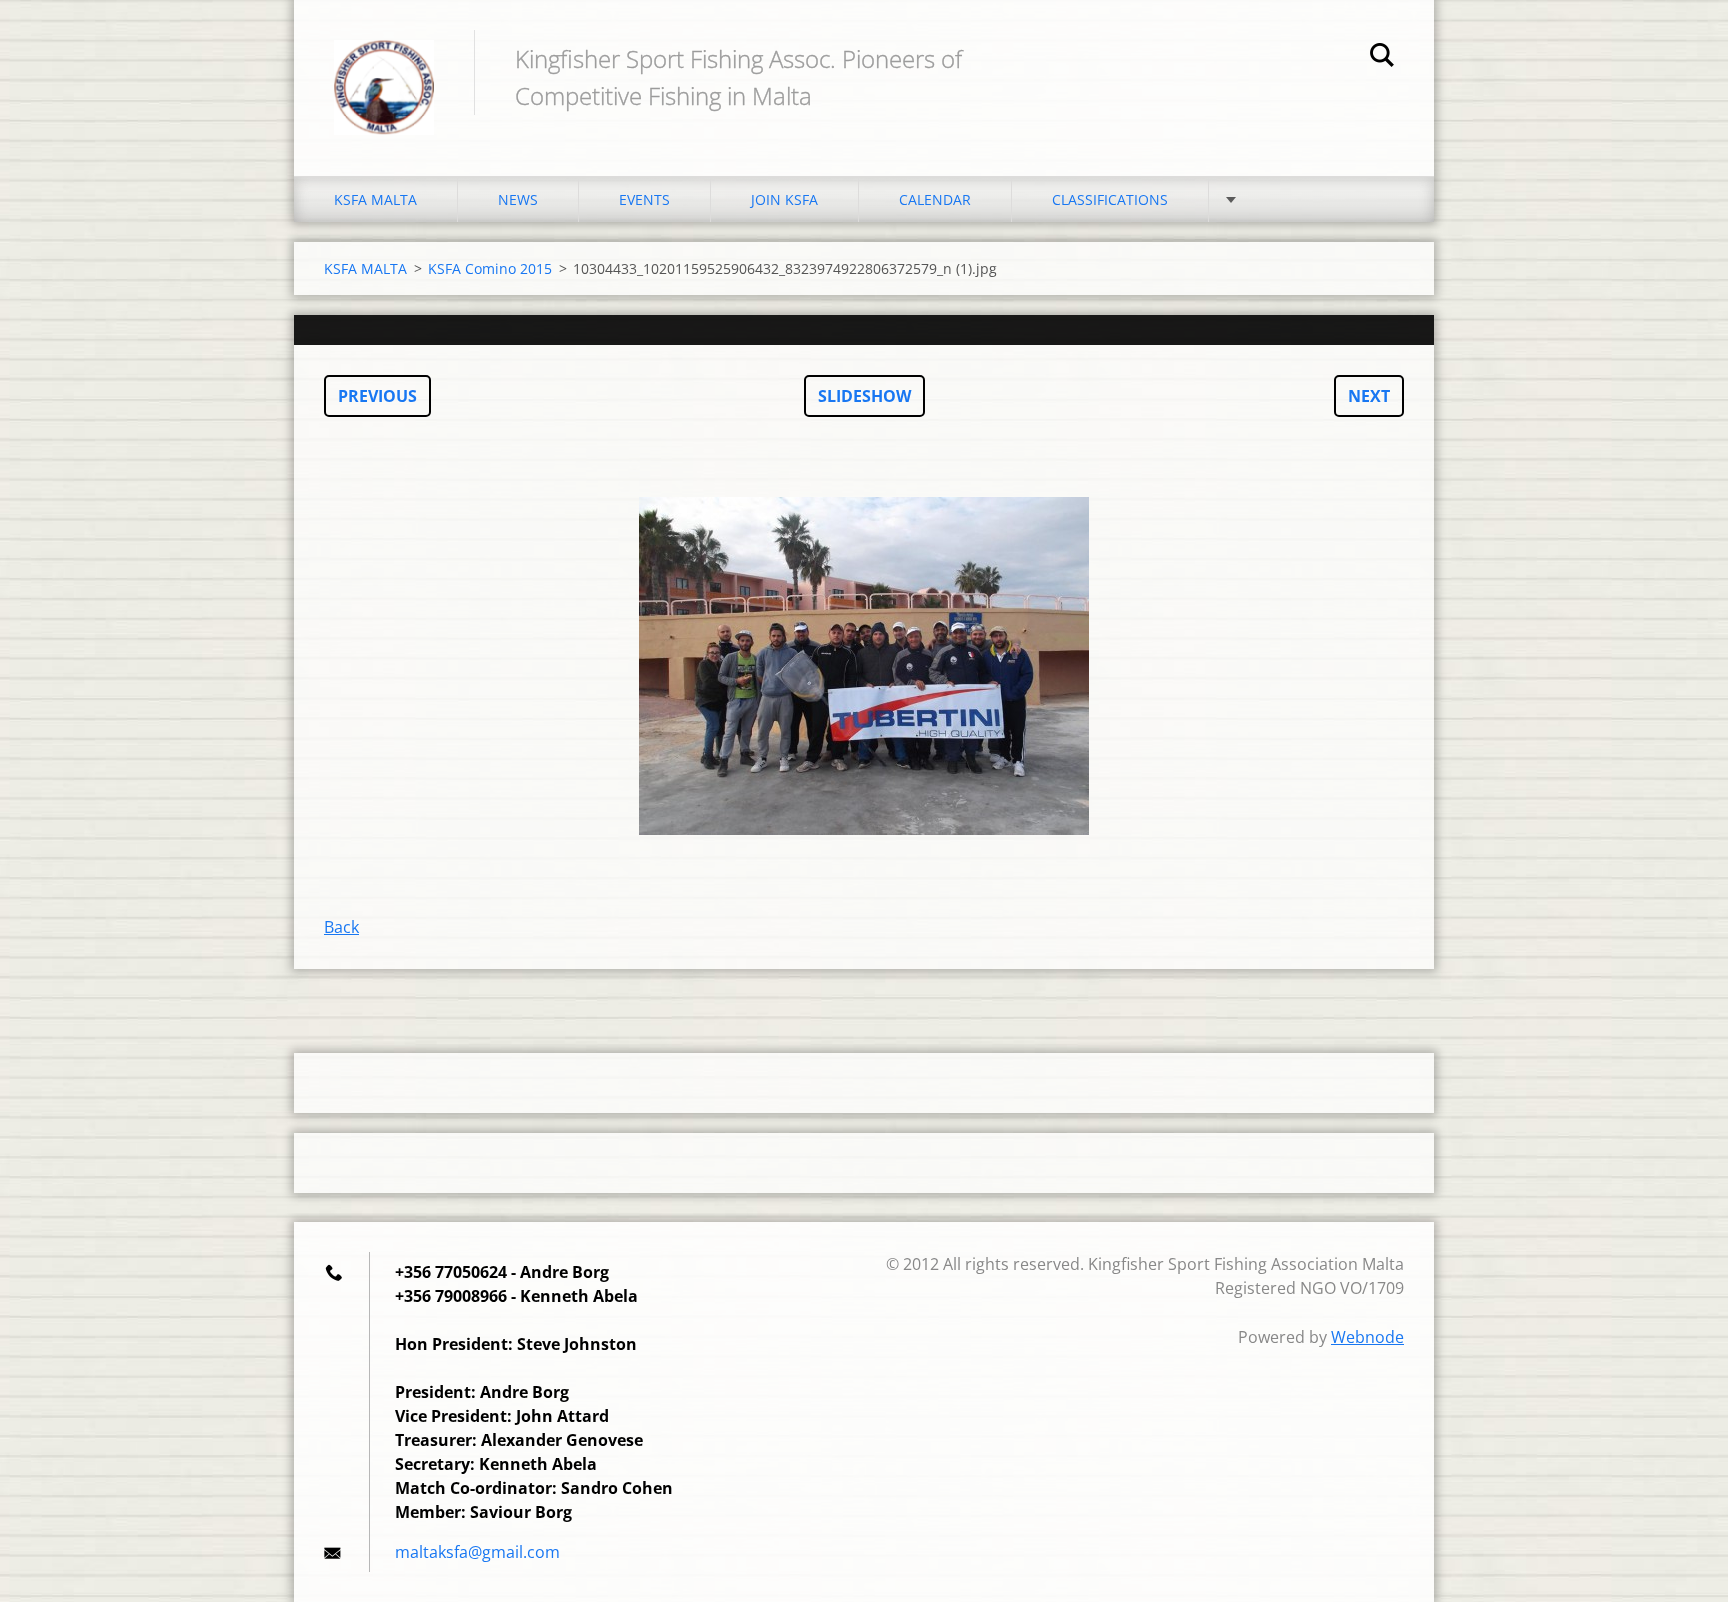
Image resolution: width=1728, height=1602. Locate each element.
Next (1369, 396)
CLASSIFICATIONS (1110, 199)
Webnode (1367, 1337)
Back (341, 927)
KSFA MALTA (375, 199)
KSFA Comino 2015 (490, 268)
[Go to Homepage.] (384, 68)
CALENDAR (935, 199)
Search (1382, 58)
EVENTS (644, 199)
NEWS (518, 199)
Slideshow (864, 396)
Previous (377, 396)
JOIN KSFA (784, 199)
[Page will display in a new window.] (864, 666)
